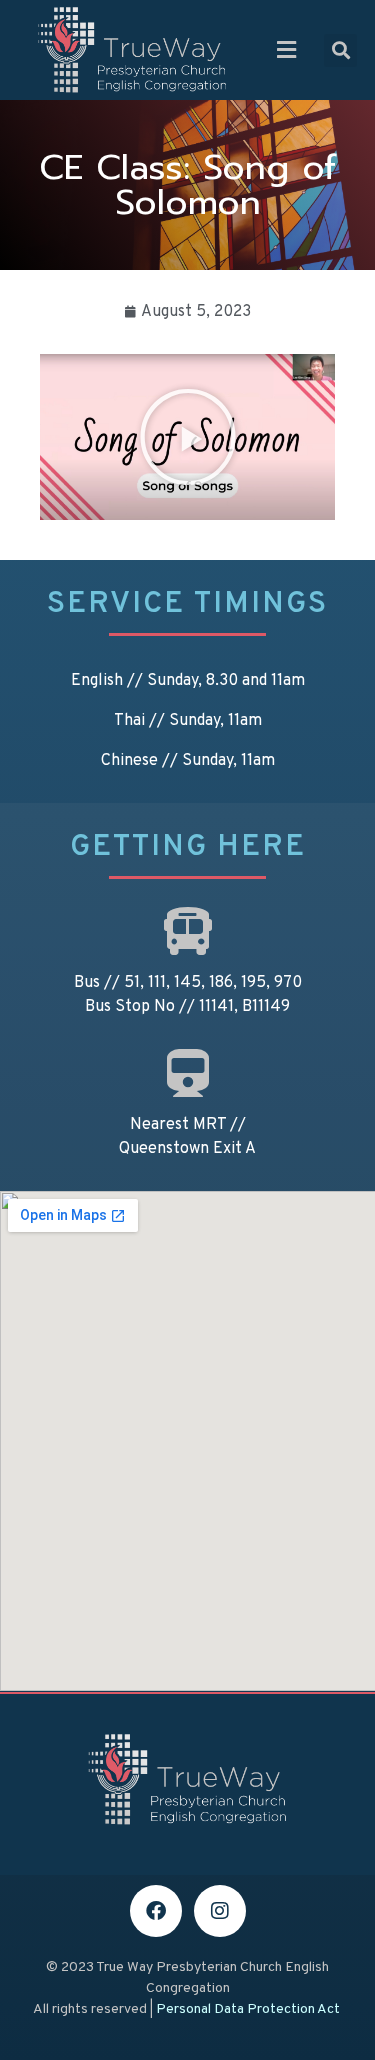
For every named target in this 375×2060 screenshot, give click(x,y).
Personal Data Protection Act (248, 2009)
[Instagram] (220, 1911)
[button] (287, 50)
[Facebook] (156, 1911)
